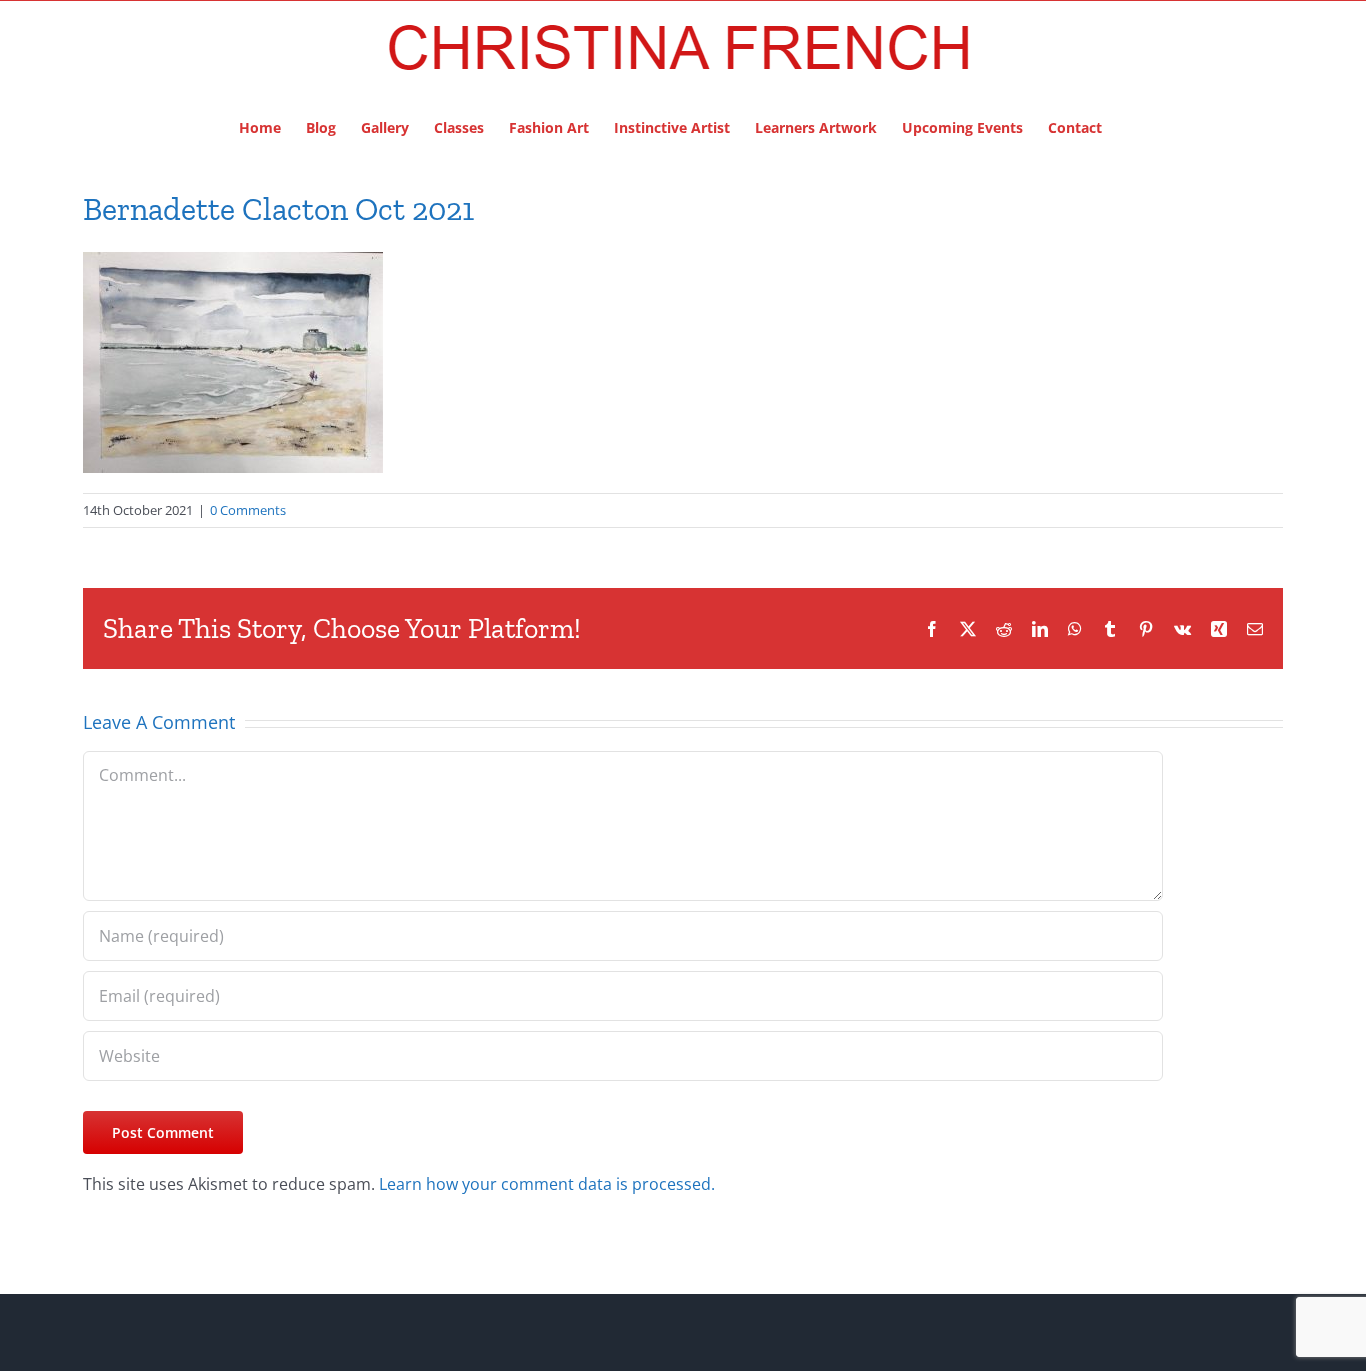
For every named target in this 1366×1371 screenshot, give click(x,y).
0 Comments (248, 510)
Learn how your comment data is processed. (547, 1184)
